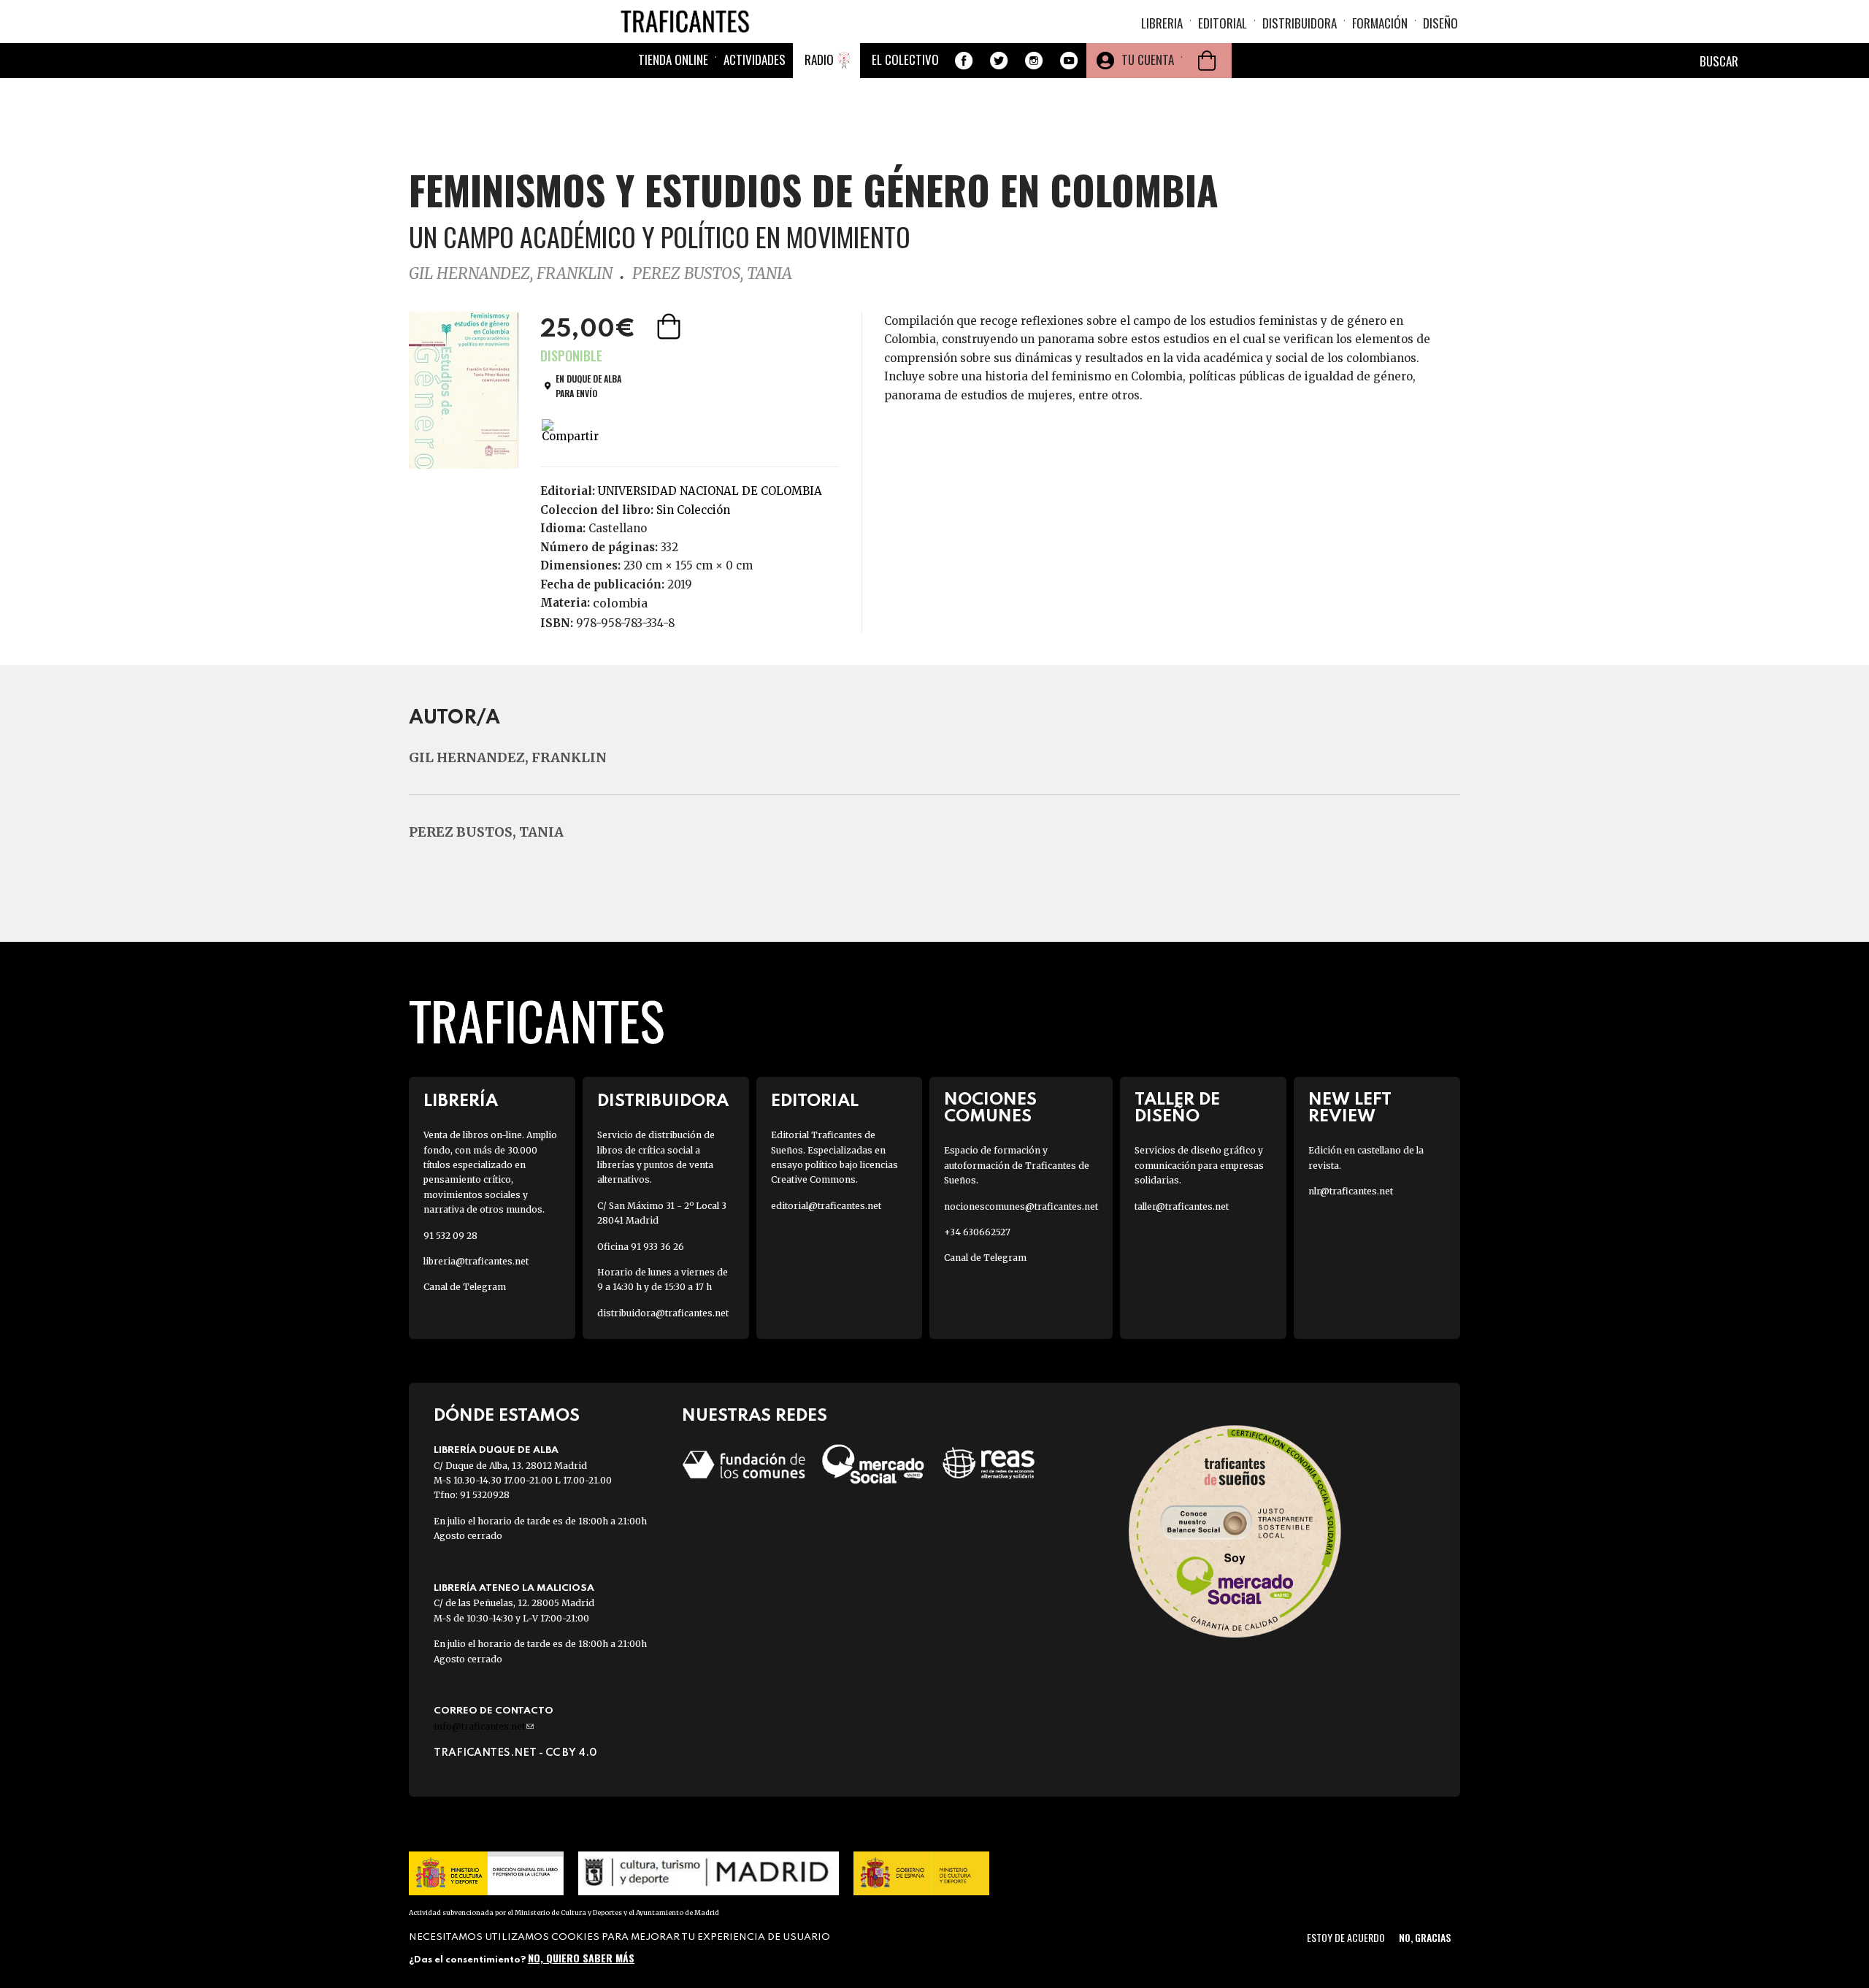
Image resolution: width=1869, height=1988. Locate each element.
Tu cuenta (1148, 60)
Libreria (1162, 23)
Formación (1380, 23)
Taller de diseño (1177, 1108)
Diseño (1440, 23)
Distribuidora (1300, 23)
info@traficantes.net (484, 1726)
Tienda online (673, 60)
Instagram (1034, 61)
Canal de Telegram (465, 1287)
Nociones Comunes (990, 1108)
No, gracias (1425, 1937)
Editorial (1223, 23)
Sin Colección (693, 510)
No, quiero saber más (581, 1957)
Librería (461, 1101)
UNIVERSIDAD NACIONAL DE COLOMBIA (710, 491)
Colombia (620, 603)
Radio (819, 60)
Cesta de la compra (1207, 61)
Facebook (964, 61)
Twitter (999, 61)
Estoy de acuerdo (1346, 1937)
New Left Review (1350, 1108)
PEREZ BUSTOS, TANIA (712, 273)
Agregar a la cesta (670, 326)
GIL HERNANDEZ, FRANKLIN (511, 273)
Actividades (755, 60)
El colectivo (905, 60)
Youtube (1069, 61)
